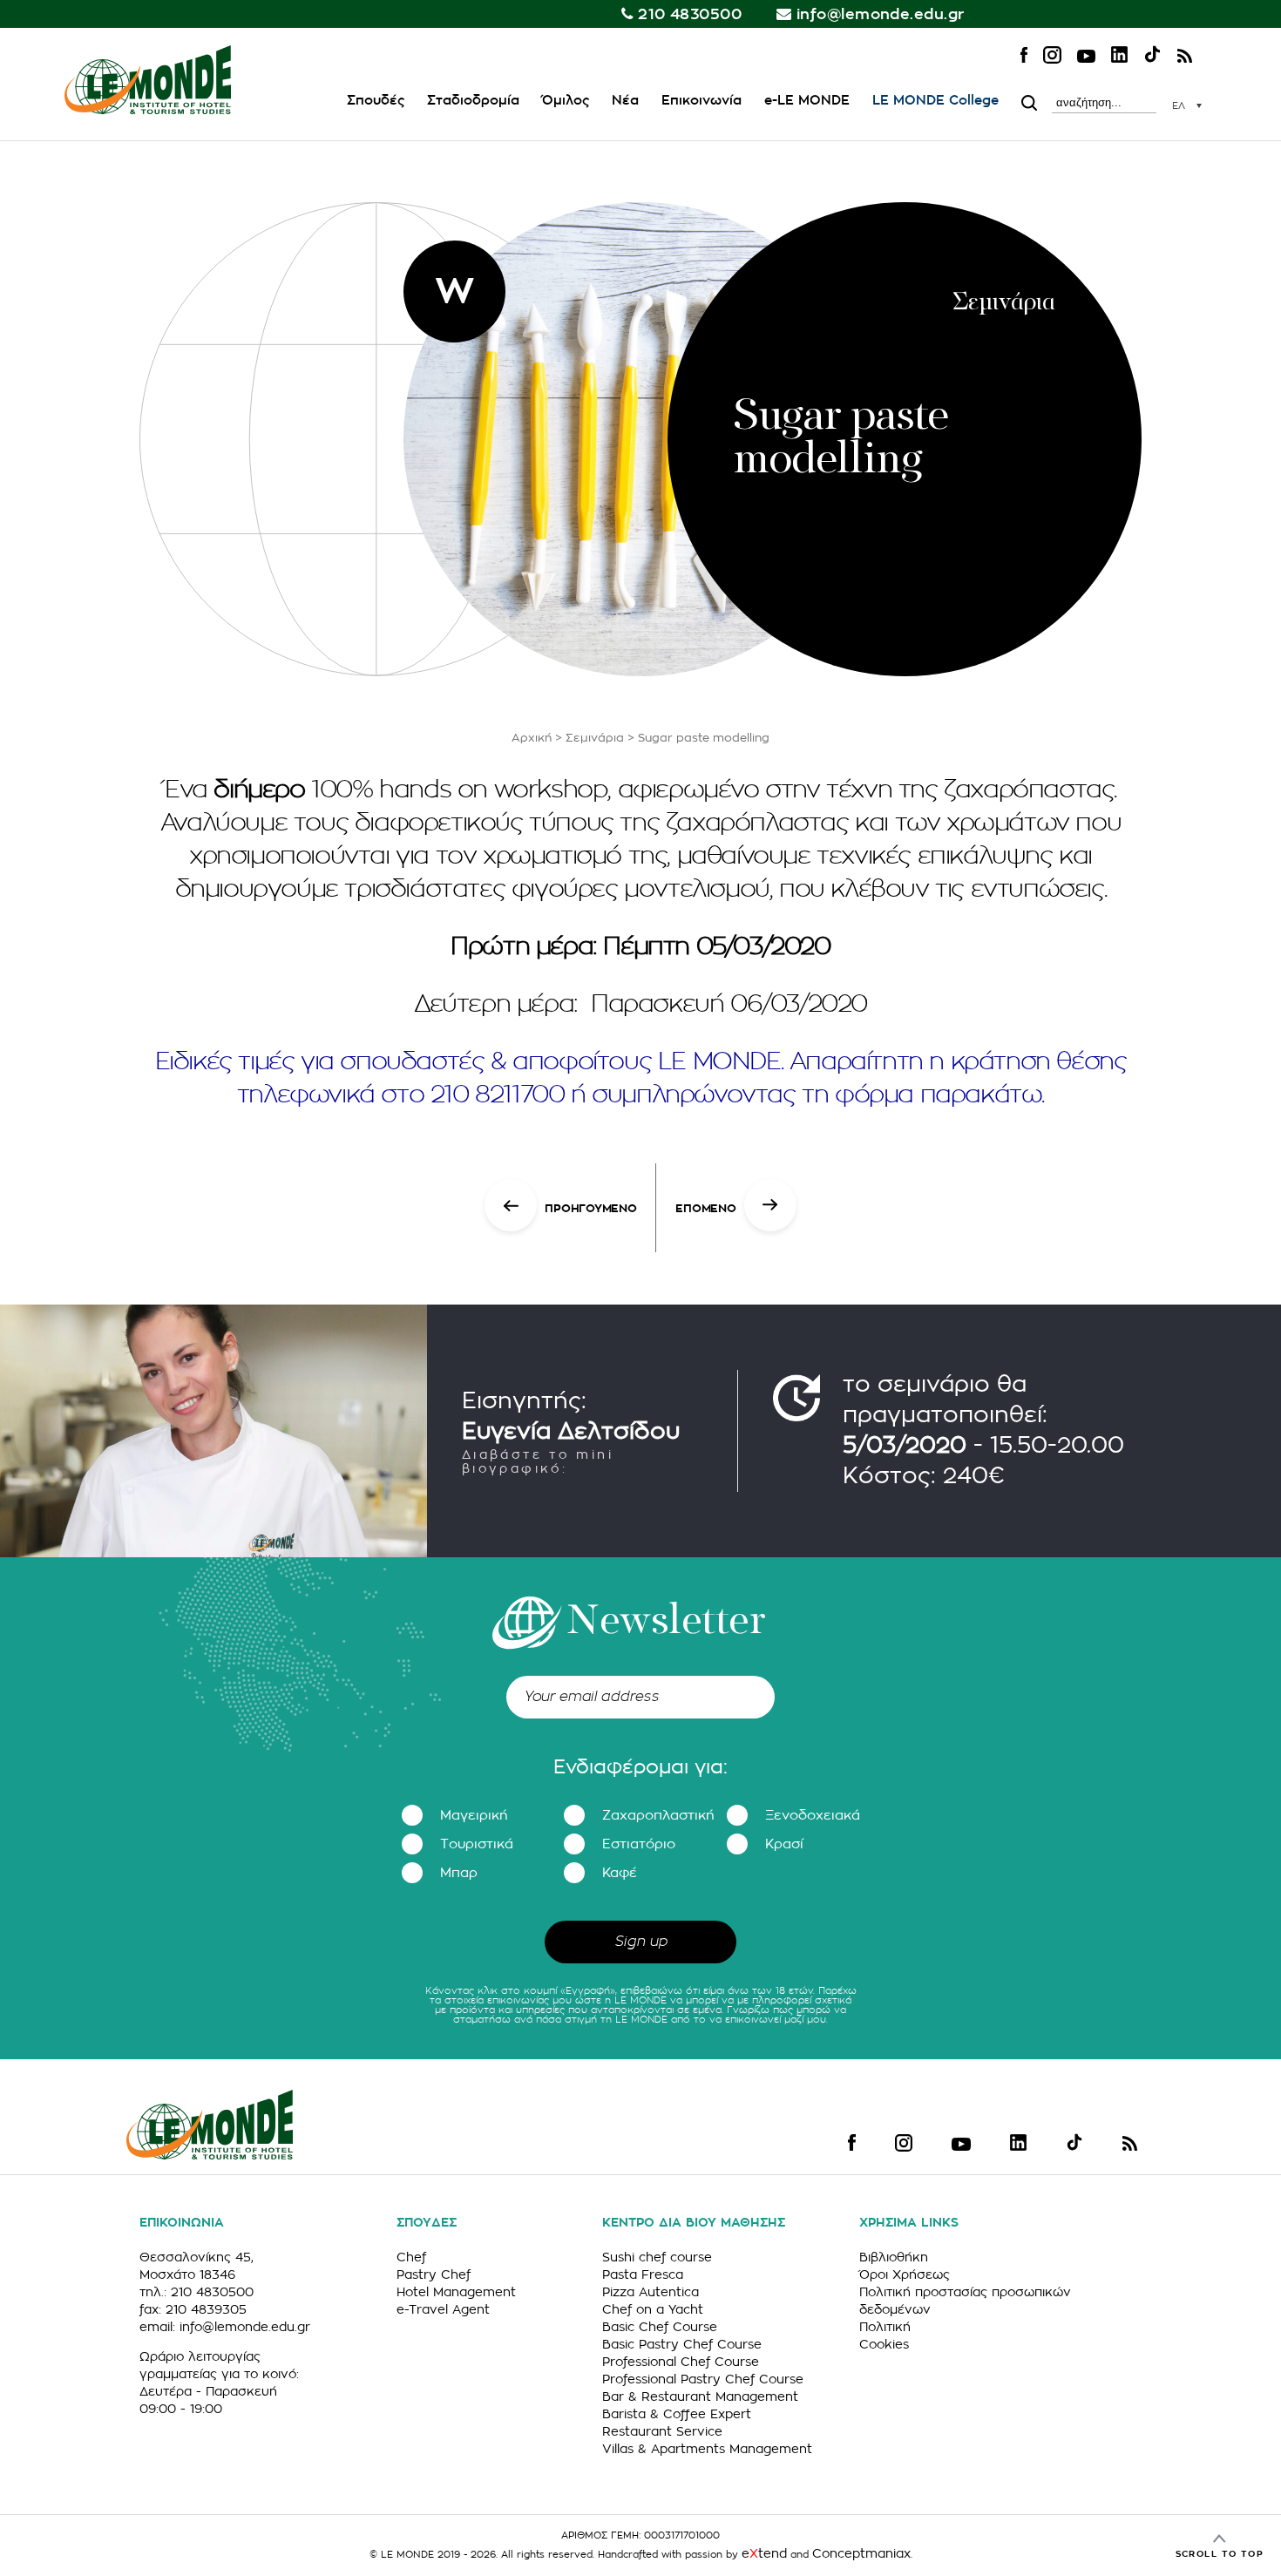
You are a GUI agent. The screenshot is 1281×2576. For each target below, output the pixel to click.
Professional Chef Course (681, 2362)
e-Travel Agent (443, 2309)
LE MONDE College (935, 101)
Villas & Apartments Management (707, 2449)
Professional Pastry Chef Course (703, 2379)
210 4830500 (690, 14)
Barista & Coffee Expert (677, 2414)
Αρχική (532, 738)
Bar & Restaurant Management (700, 2396)
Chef (411, 2257)
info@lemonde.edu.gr (881, 14)
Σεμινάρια (595, 738)
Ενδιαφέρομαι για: (640, 1767)
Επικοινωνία (701, 101)
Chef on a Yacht (653, 2309)
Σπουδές (376, 101)
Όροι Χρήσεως (905, 2274)
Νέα (625, 101)
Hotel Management (456, 2292)
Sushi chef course (657, 2257)
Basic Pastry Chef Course (682, 2344)
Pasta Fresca (643, 2274)
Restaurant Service (662, 2431)
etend (764, 2553)
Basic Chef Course (660, 2327)
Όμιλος (566, 101)
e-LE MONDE (807, 101)
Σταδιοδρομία (473, 101)
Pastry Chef (434, 2274)
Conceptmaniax (861, 2553)
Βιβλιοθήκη (894, 2257)
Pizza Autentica (651, 2292)
